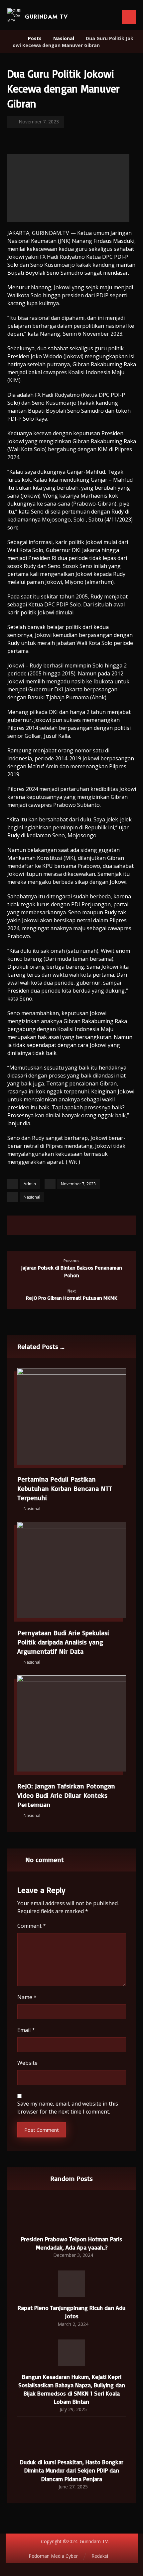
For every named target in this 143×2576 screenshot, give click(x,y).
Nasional (32, 1197)
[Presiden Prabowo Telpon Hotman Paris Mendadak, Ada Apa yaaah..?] (71, 2215)
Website (27, 2063)
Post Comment (42, 2130)
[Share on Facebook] (40, 1225)
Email (26, 2030)
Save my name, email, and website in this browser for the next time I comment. (68, 2108)
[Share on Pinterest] (65, 1225)
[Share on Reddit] (78, 1225)
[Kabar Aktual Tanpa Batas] (15, 16)
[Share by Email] (103, 1225)
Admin (30, 1184)
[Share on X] (53, 1225)
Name (27, 1997)
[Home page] (14, 38)
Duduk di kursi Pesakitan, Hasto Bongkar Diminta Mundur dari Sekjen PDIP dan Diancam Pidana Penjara (72, 2470)
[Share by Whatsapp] (90, 1225)
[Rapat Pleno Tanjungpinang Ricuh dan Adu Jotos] (71, 2284)
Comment (32, 1926)
